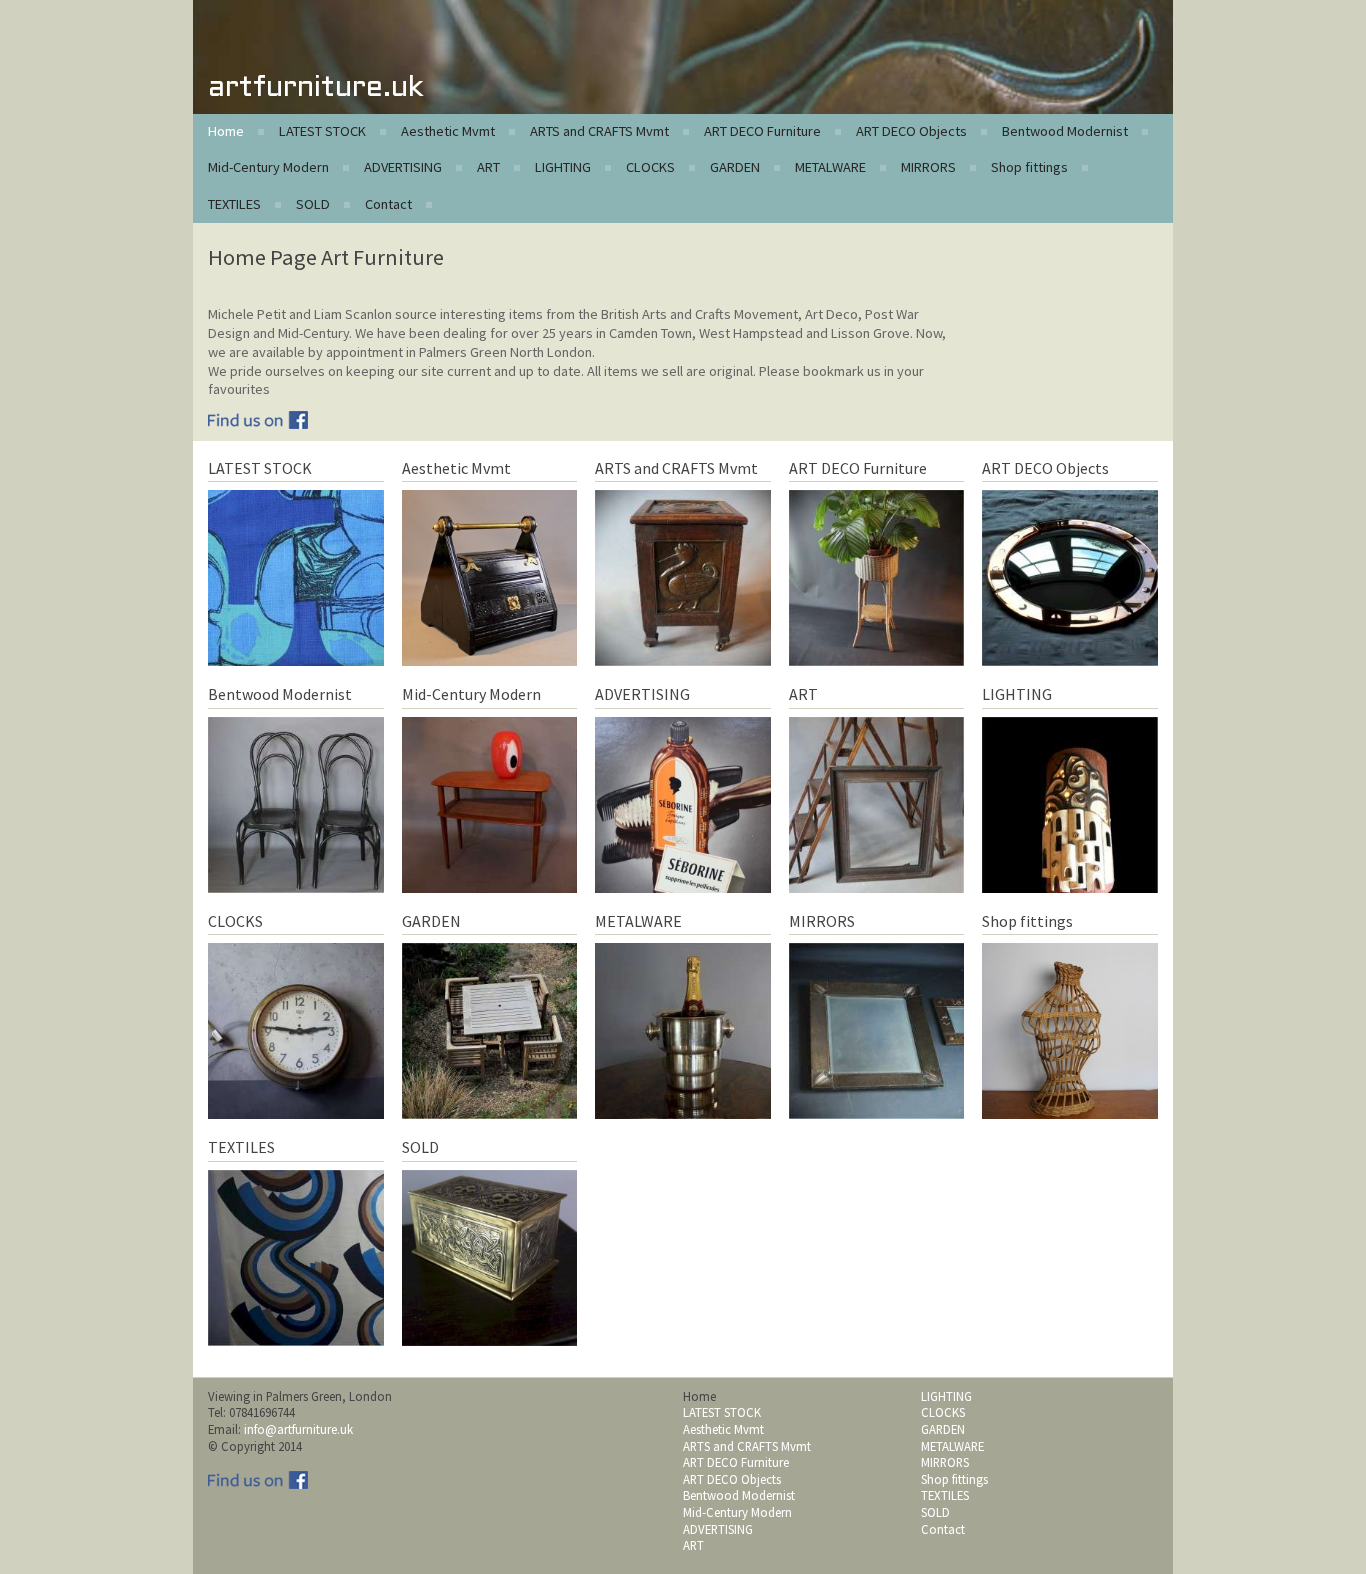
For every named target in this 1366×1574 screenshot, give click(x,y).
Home (226, 131)
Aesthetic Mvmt (448, 131)
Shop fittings (1029, 167)
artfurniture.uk (315, 88)
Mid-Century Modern (268, 167)
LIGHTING (563, 167)
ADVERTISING (403, 167)
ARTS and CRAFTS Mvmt (599, 131)
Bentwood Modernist (1065, 131)
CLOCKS (650, 167)
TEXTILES (234, 204)
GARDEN (735, 167)
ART (488, 167)
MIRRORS (928, 167)
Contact (388, 204)
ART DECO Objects (911, 131)
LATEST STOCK (322, 131)
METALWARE (830, 167)
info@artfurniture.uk (298, 1429)
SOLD (313, 204)
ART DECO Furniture (762, 131)
